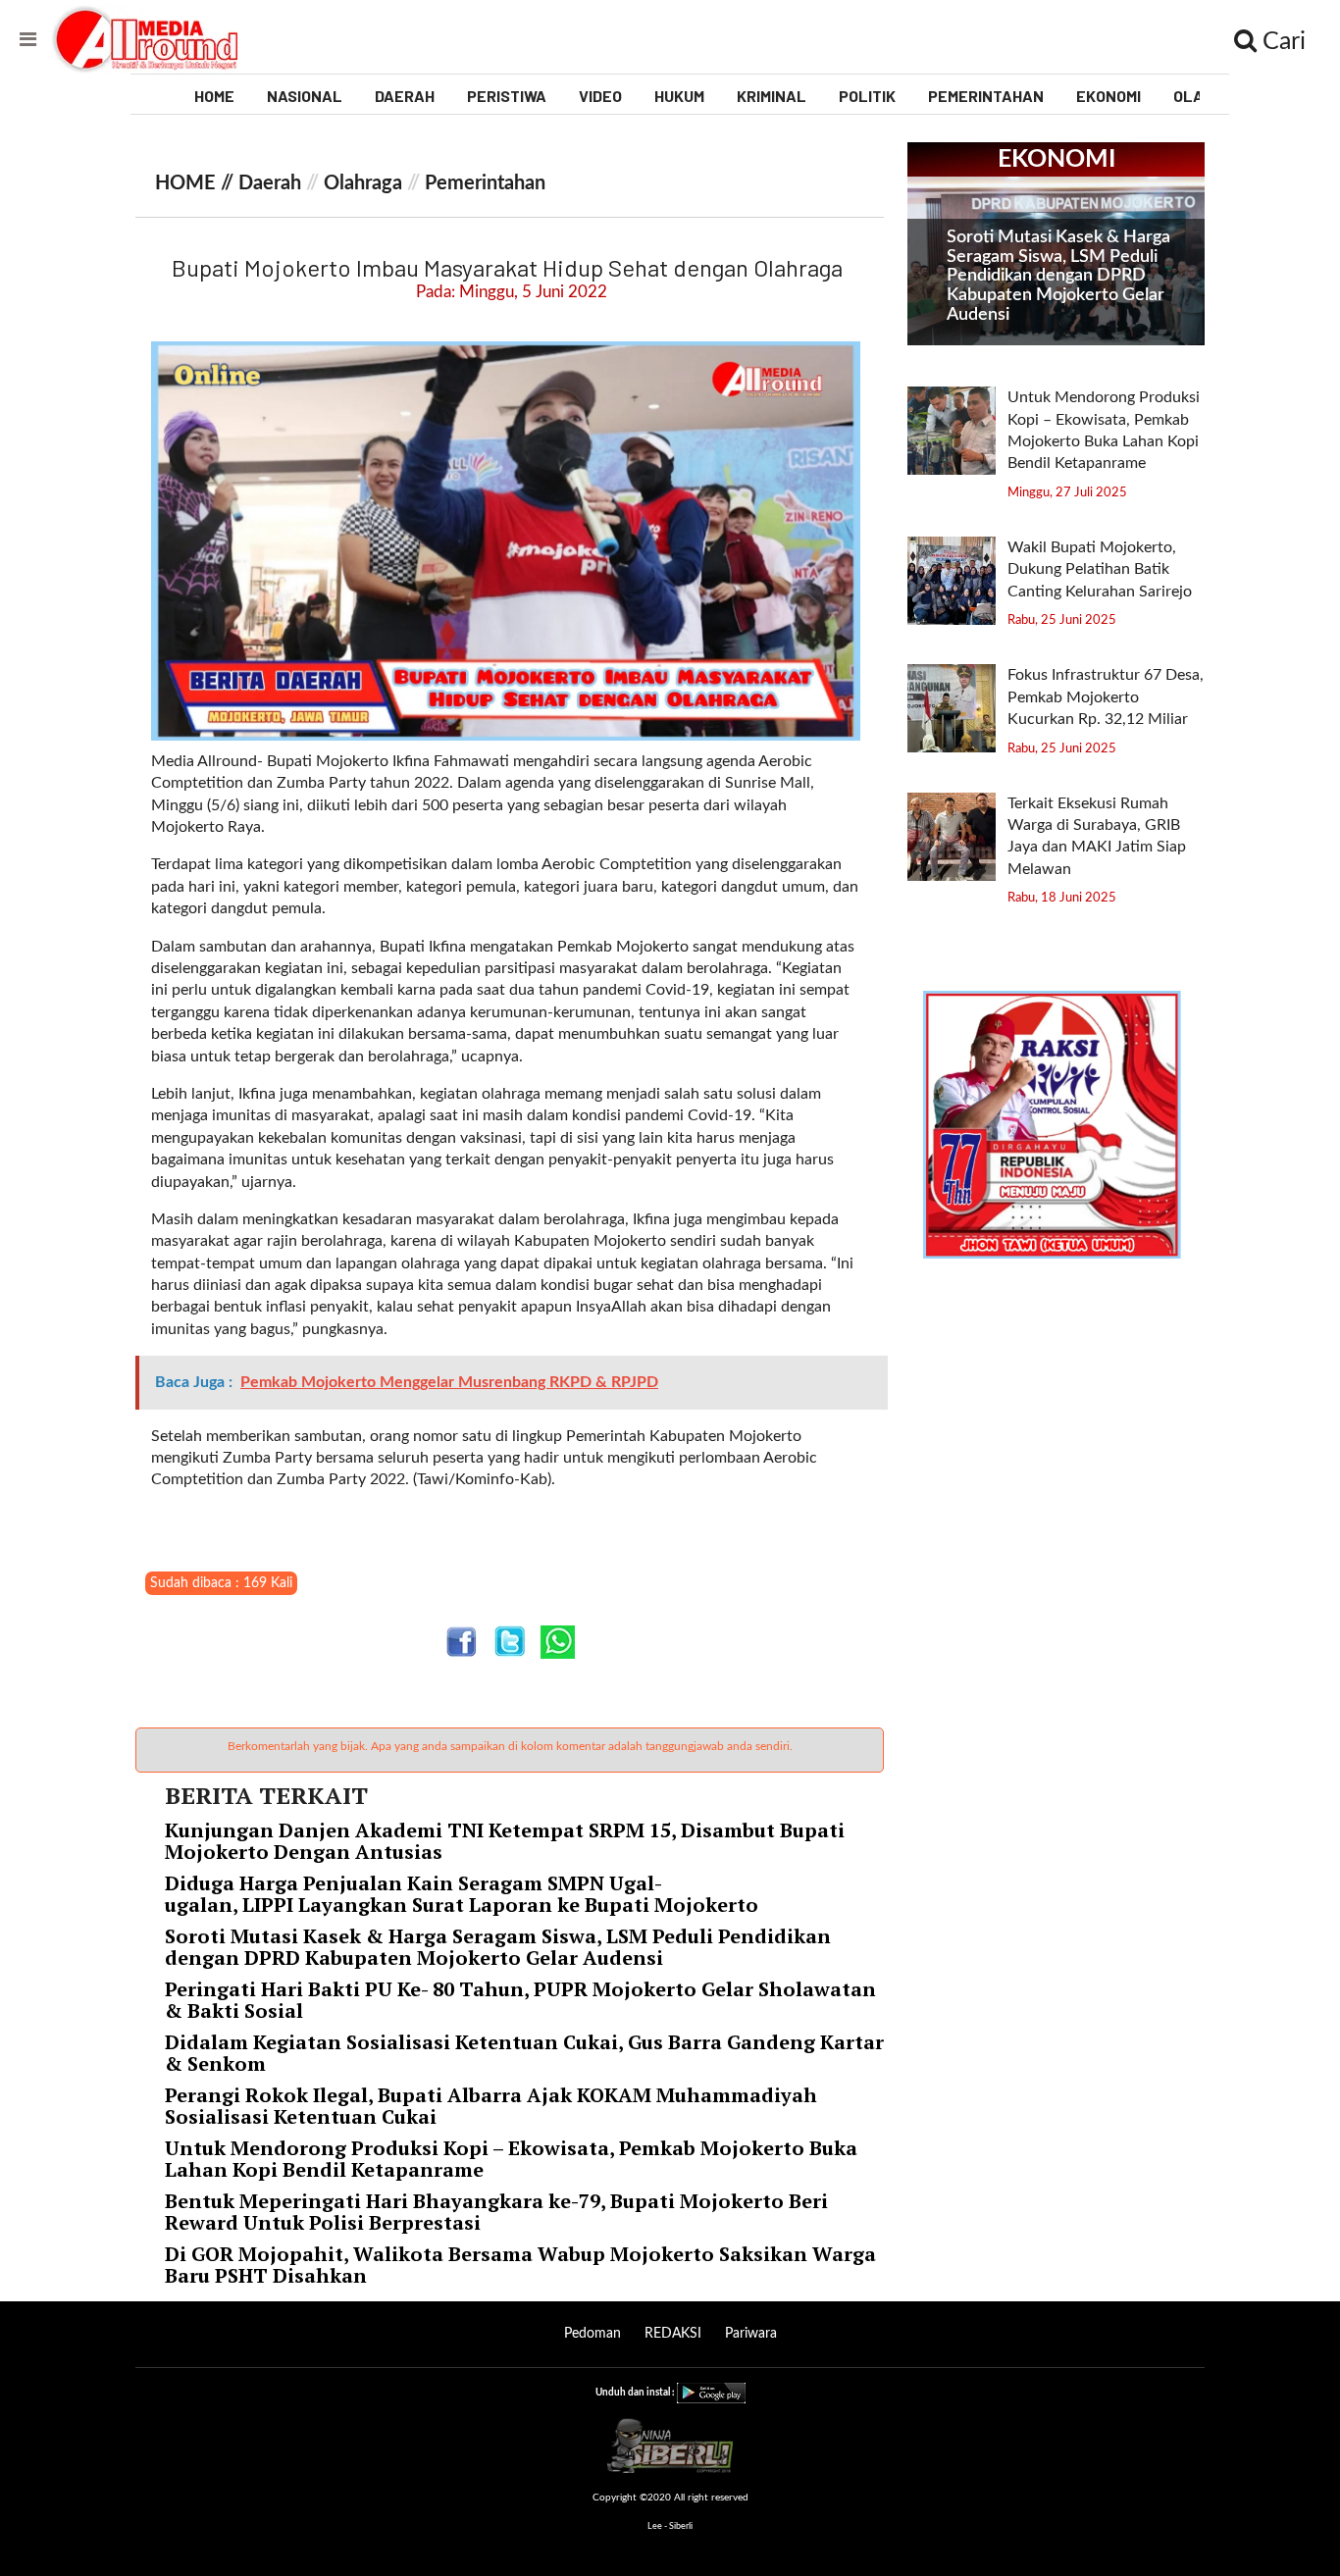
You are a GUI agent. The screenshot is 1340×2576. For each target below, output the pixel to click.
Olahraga (363, 183)
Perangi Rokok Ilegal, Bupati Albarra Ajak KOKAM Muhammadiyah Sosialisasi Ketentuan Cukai (491, 2106)
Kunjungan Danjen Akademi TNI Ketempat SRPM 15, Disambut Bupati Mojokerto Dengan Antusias (505, 1841)
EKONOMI (1108, 96)
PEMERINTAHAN (986, 96)
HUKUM (679, 96)
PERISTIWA (507, 96)
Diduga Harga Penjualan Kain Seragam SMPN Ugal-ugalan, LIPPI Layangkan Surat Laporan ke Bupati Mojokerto (464, 1894)
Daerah (270, 183)
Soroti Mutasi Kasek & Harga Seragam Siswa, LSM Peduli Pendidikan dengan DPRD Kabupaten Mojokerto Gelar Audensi (498, 1947)
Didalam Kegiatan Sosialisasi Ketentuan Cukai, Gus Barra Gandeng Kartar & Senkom (524, 2053)
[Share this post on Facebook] (462, 1642)
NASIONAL (305, 96)
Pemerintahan (485, 183)
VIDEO (600, 96)
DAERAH (405, 96)
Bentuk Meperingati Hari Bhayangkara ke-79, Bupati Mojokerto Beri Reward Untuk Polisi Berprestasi (496, 2212)
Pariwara (751, 2334)
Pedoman (593, 2334)
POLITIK (867, 96)
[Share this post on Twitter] (510, 1642)
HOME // (197, 183)
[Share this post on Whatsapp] (558, 1642)
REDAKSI (673, 2334)
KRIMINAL (772, 96)
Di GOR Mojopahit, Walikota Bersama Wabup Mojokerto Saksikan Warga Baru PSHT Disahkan (520, 2265)
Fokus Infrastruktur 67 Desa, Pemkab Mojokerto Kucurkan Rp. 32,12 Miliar (1106, 697)
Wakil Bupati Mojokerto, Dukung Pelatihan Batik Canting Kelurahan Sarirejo (1102, 569)
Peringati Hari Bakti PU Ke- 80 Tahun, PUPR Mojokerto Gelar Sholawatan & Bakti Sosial (520, 2000)
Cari (1281, 42)
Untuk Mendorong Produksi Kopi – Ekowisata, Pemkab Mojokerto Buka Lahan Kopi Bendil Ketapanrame (511, 2159)
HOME (214, 96)
